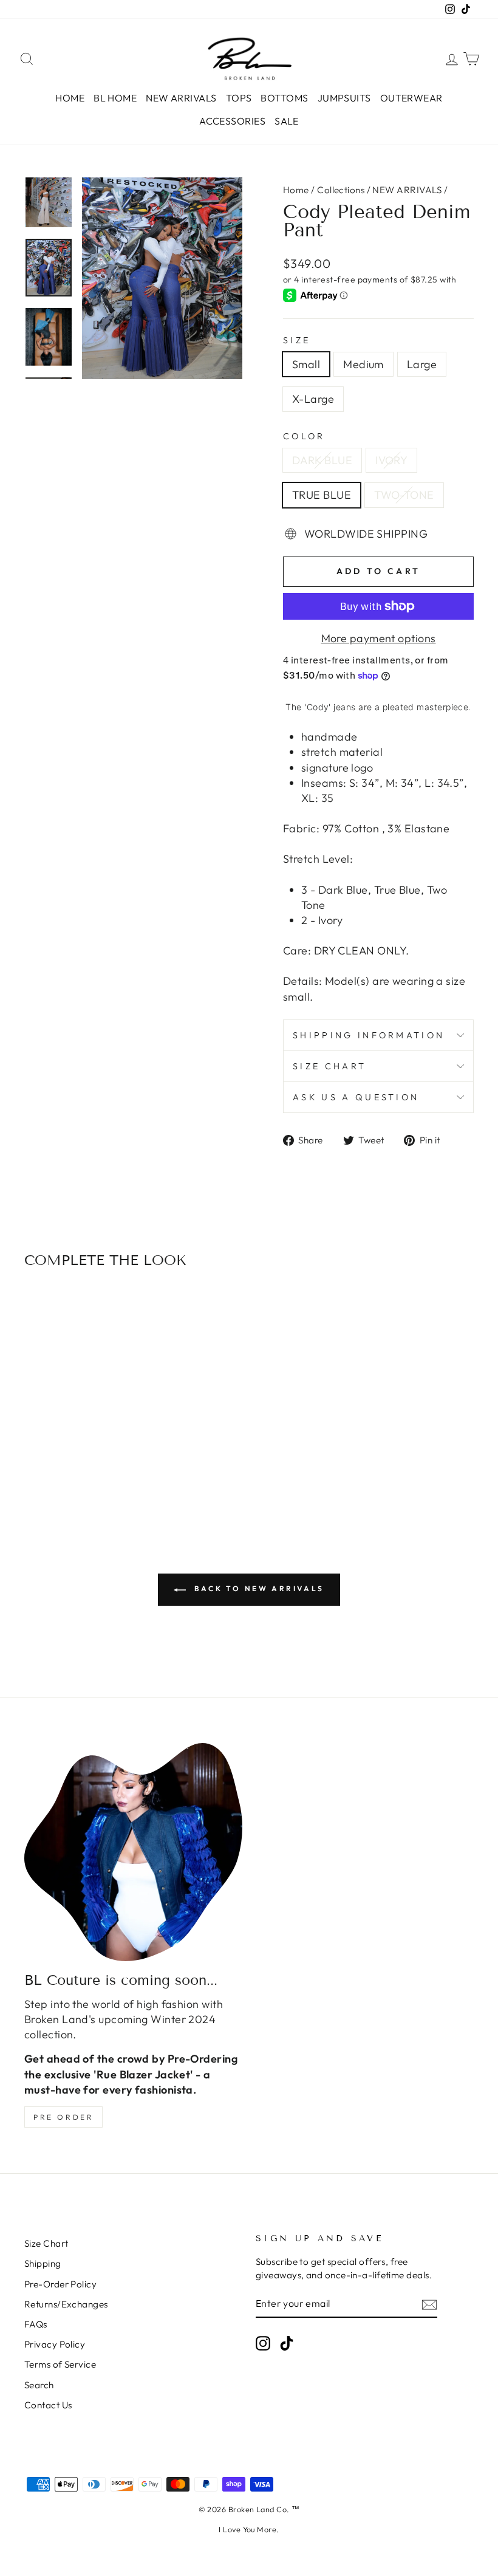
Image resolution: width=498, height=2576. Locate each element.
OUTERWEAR (411, 98)
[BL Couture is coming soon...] (133, 1852)
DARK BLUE (322, 460)
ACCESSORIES (232, 121)
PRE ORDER (63, 2117)
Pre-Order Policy (60, 2284)
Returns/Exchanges (66, 2304)
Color (304, 436)
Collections (341, 190)
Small (306, 364)
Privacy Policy (55, 2344)
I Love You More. (249, 2529)
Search (39, 2385)
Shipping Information (369, 1035)
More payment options (379, 638)
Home (296, 190)
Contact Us (48, 2405)
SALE (287, 121)
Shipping (43, 2263)
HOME (70, 98)
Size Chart (329, 1066)
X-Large (313, 399)
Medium (363, 364)
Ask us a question (356, 1097)
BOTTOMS (284, 98)
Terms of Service (60, 2364)
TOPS (239, 98)
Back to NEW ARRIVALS (258, 1588)
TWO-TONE (404, 495)
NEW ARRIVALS (181, 98)
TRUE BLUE (322, 495)
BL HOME (115, 98)
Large (422, 364)
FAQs (36, 2324)
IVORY (391, 460)
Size (297, 340)
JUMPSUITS (344, 98)
